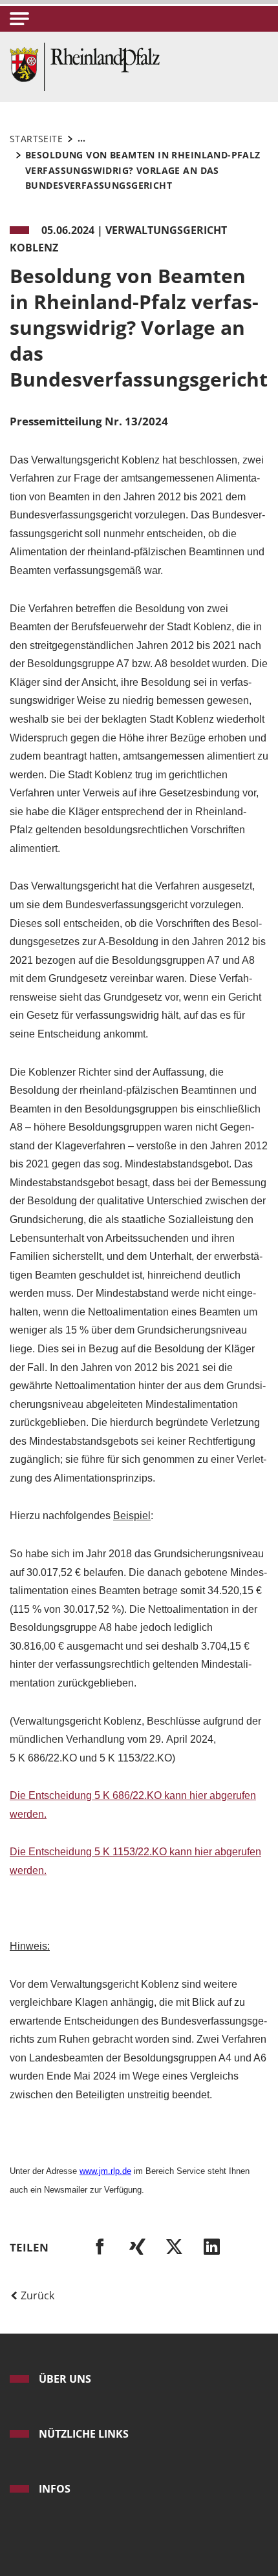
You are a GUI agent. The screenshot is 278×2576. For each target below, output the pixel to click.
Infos (55, 2489)
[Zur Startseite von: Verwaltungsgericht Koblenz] (85, 66)
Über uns (65, 2379)
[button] (19, 19)
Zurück (36, 2295)
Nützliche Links (84, 2434)
